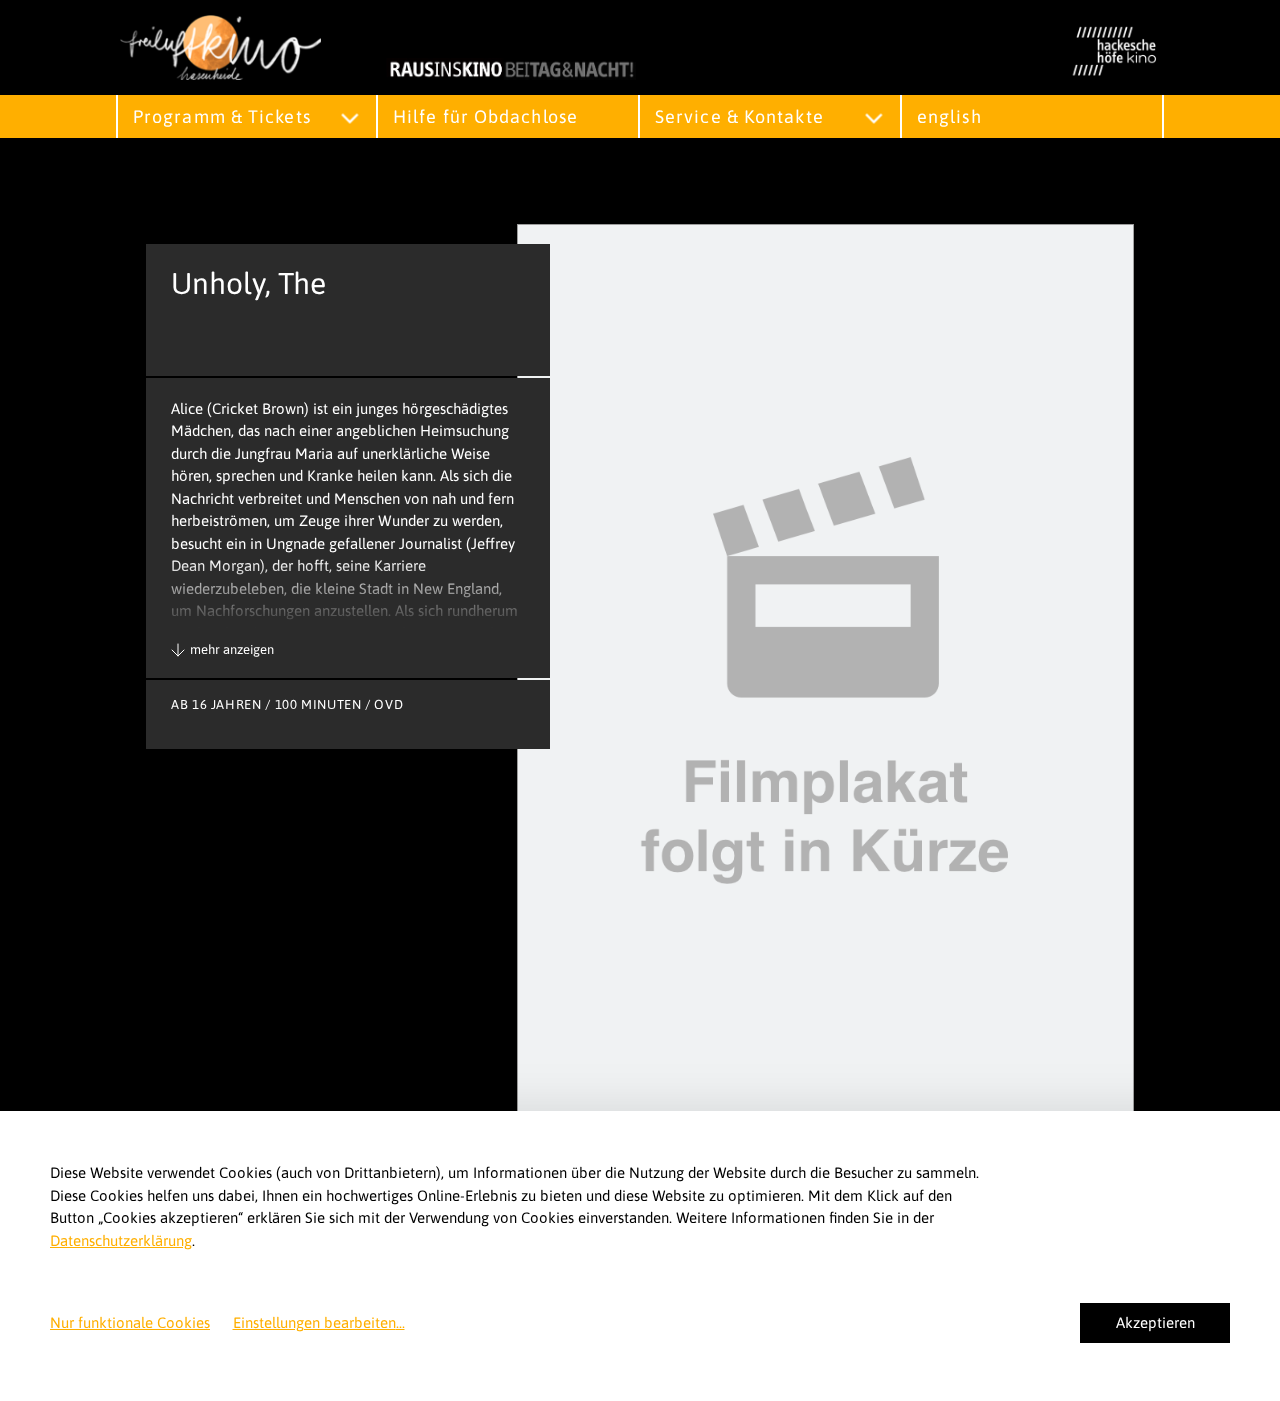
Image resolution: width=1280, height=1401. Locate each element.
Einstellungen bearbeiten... (319, 1322)
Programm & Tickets (222, 116)
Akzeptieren (1155, 1322)
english (949, 116)
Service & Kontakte (739, 116)
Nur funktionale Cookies (130, 1322)
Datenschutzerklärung (121, 1240)
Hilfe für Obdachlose (485, 116)
